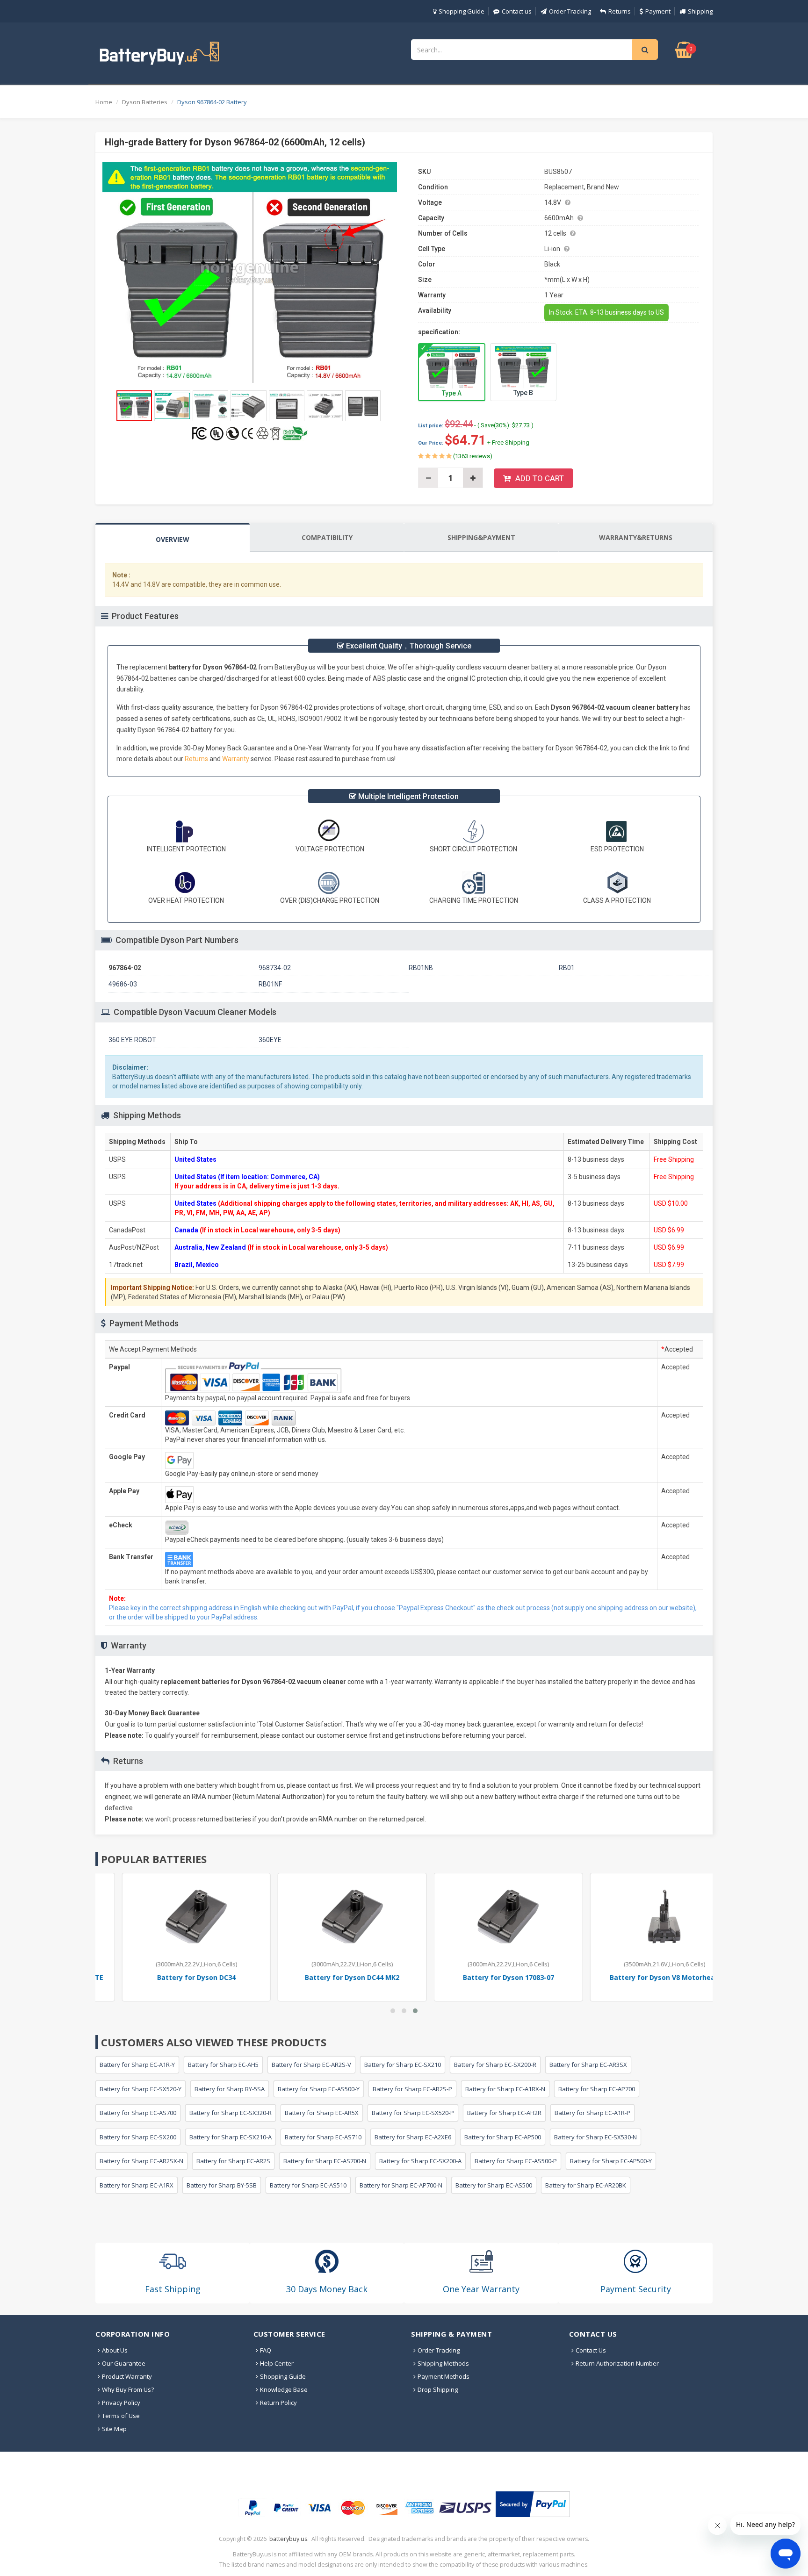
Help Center (277, 2363)
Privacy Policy (121, 2403)
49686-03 (123, 984)
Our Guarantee (124, 2363)
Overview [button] (173, 539)
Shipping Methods (443, 2363)
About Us (115, 2350)
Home (104, 102)
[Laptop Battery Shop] (168, 52)
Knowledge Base (284, 2389)
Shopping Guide (462, 11)
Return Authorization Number (617, 2363)
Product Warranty (127, 2376)
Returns (620, 11)
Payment (658, 11)
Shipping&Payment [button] (481, 537)
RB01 (567, 968)
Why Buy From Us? (128, 2389)
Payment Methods (444, 2376)
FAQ (266, 2350)
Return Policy (278, 2403)
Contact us (517, 11)
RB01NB (421, 968)
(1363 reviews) (472, 456)
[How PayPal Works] (533, 2504)
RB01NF (270, 984)
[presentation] (173, 538)
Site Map (114, 2429)
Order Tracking (570, 11)
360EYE (270, 1040)
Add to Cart (540, 478)
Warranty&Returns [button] (636, 537)
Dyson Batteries (145, 102)
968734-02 (275, 968)
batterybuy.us (288, 2539)
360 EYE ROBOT (132, 1040)
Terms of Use (121, 2416)
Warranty (236, 759)
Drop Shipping (438, 2389)
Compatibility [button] (327, 537)
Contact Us (591, 2350)
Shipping (700, 11)
